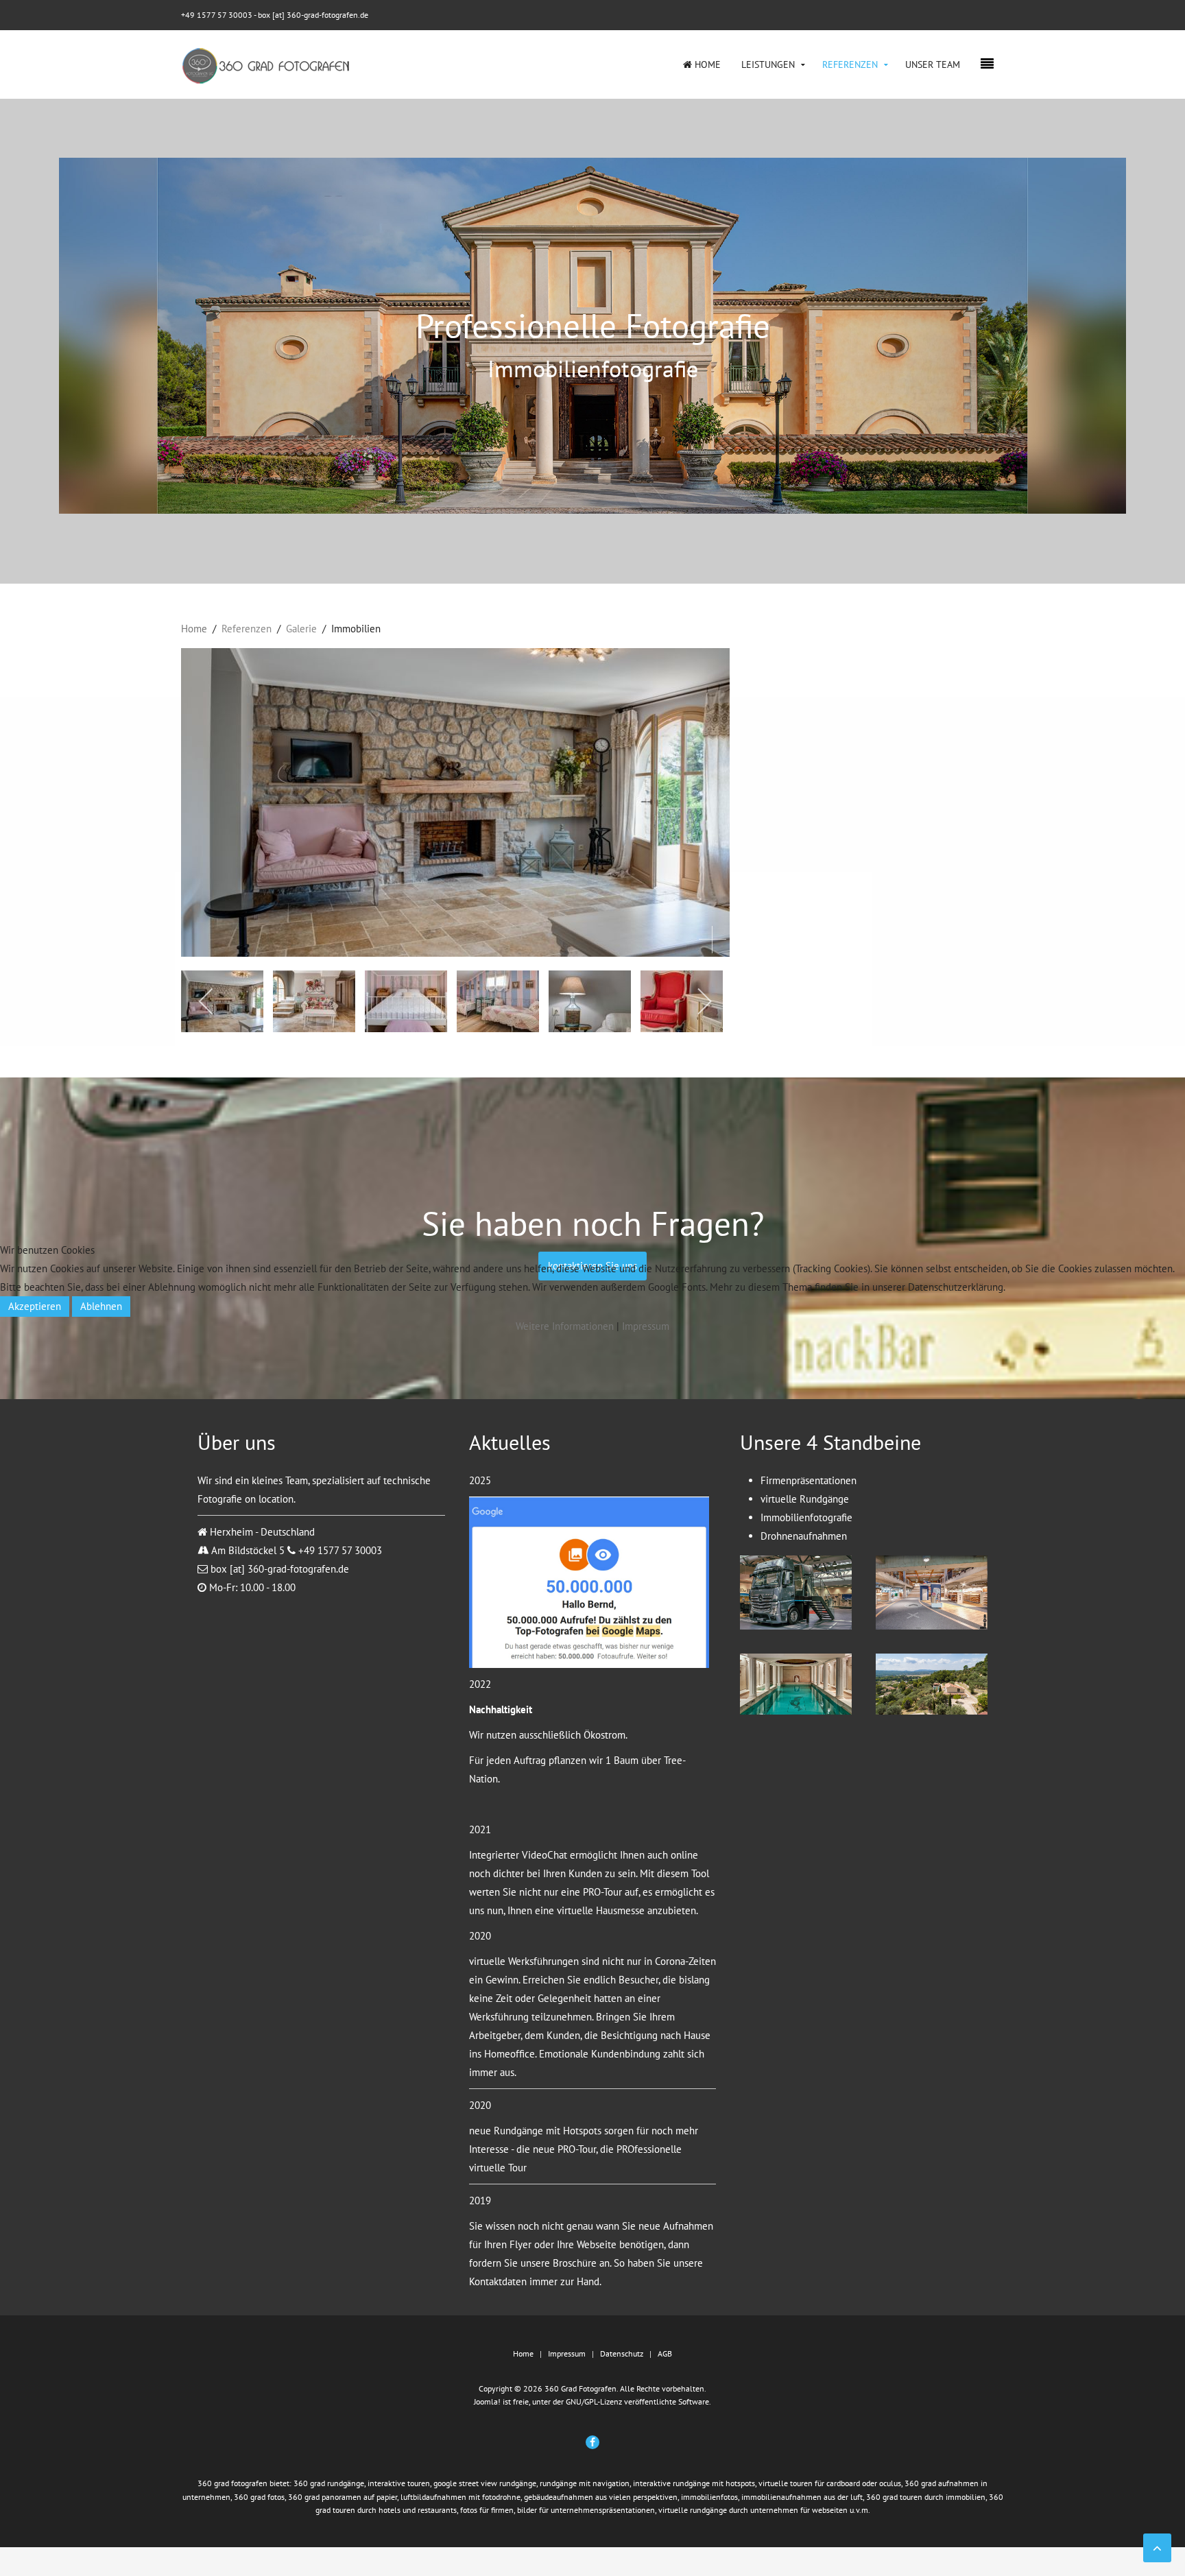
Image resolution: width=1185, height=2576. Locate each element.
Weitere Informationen (565, 1326)
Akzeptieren (35, 1306)
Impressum (646, 1326)
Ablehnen (101, 1306)
